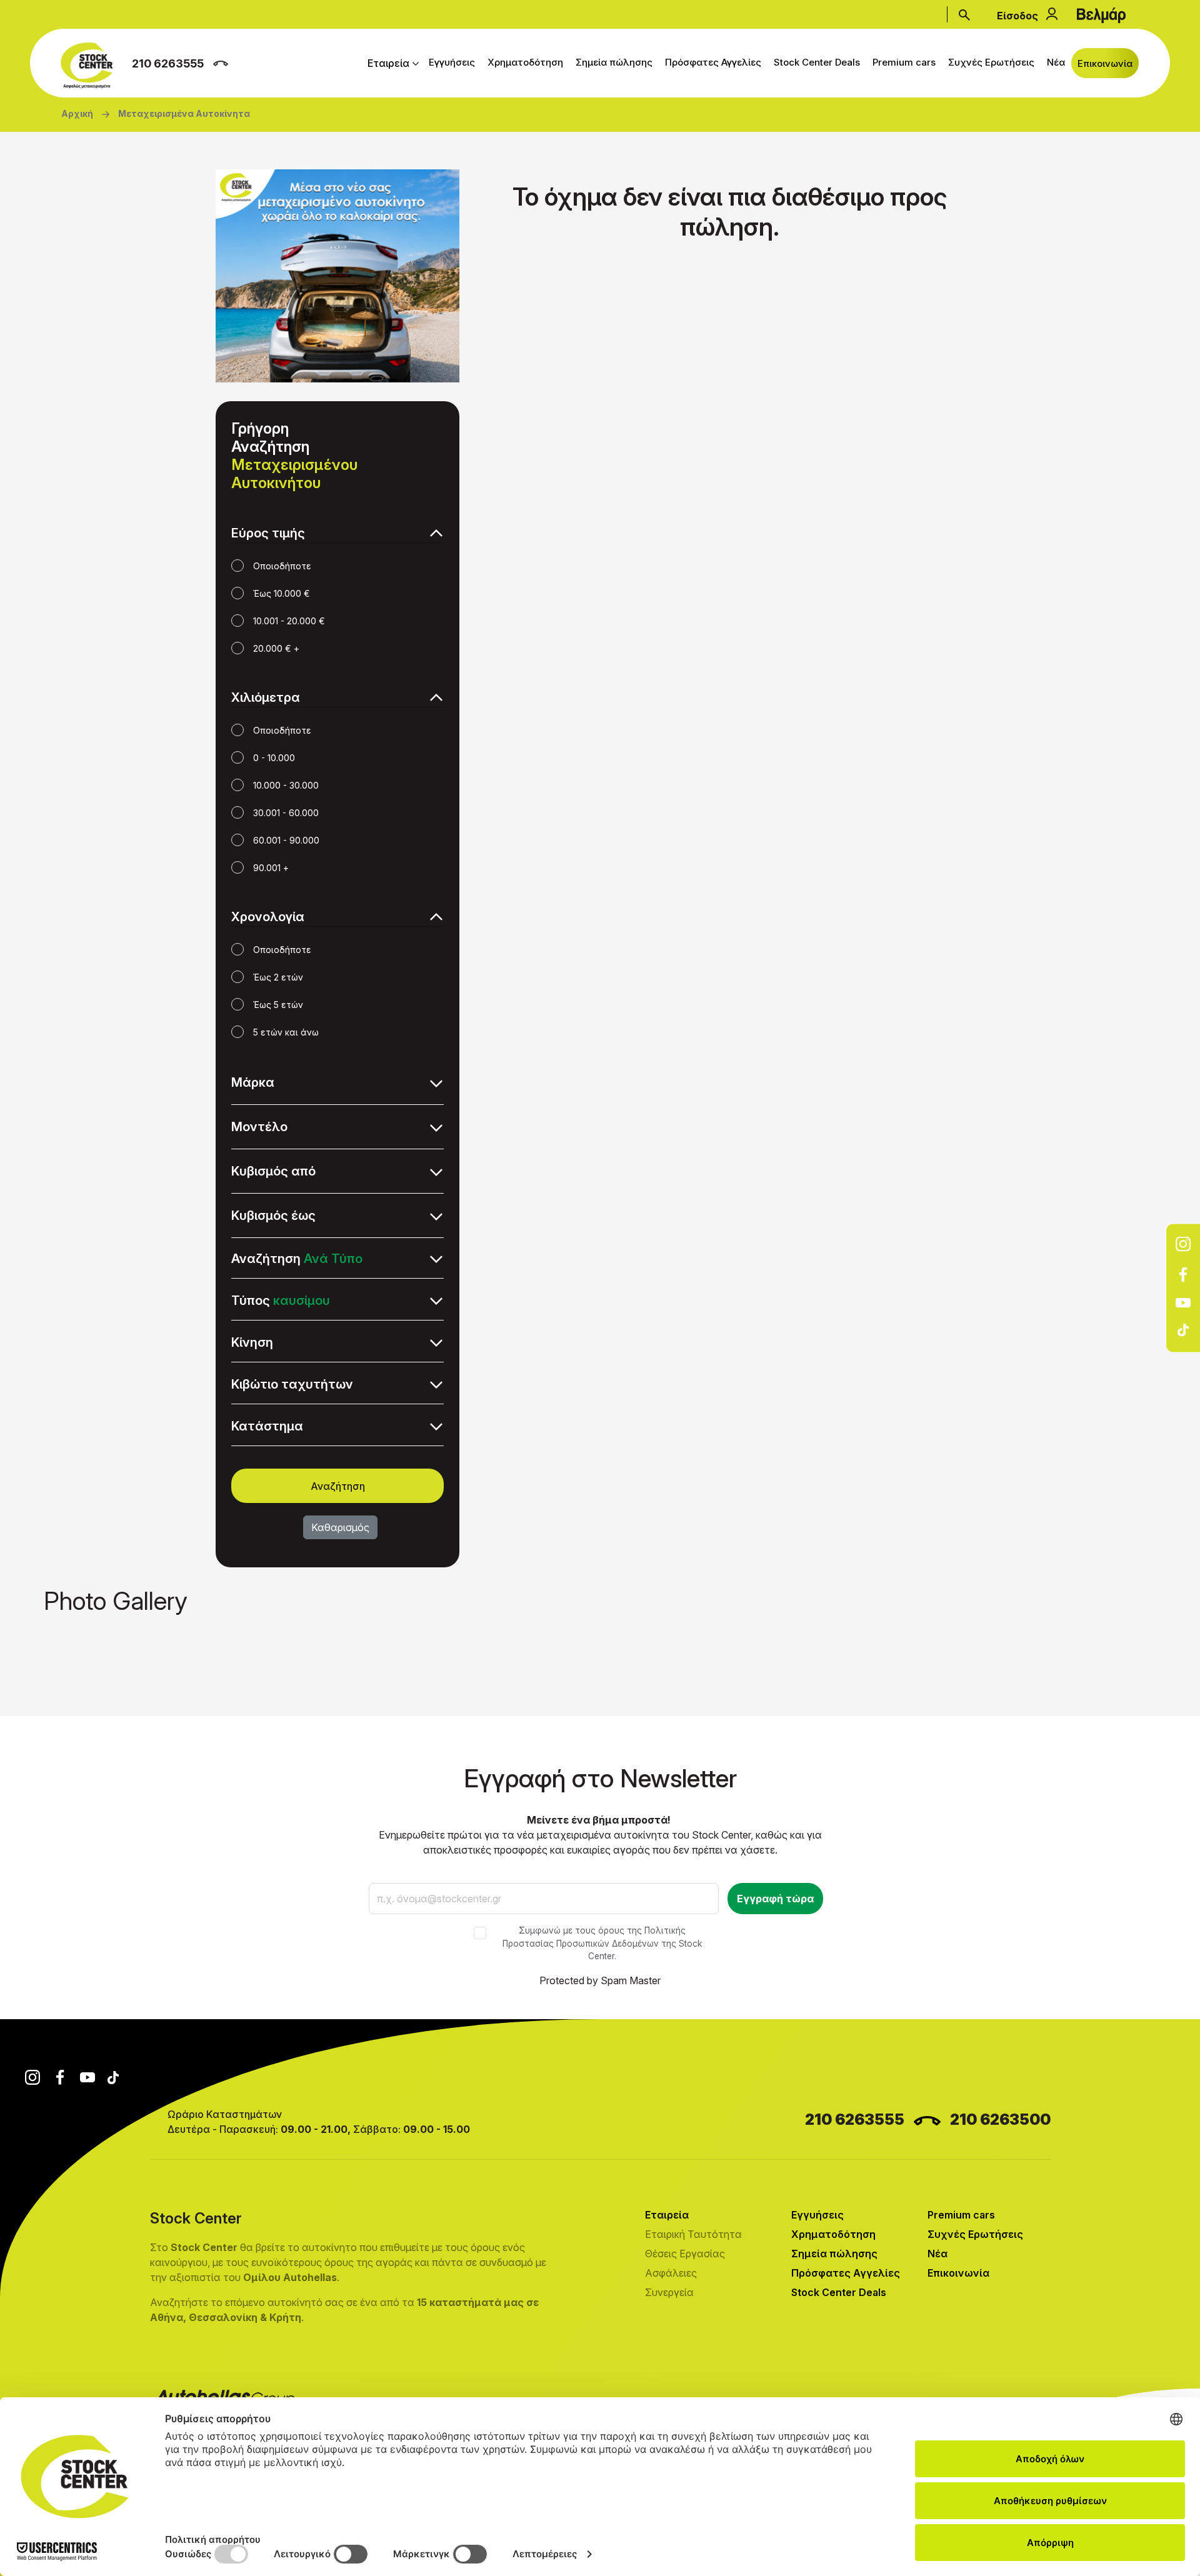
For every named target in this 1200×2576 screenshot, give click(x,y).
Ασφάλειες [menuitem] (671, 2273)
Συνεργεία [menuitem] (669, 2292)
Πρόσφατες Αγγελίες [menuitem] (713, 62)
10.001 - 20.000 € (289, 621)
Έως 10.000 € (282, 593)
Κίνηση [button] (252, 1342)
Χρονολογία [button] (268, 917)
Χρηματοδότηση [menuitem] (525, 62)
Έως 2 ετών (278, 977)
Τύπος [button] (281, 1300)
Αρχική (77, 113)
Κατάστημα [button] (267, 1426)
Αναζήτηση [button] (297, 1259)
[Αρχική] (90, 66)
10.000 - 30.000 (286, 785)
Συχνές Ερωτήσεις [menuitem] (991, 62)
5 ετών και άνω (286, 1032)
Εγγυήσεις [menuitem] (452, 62)
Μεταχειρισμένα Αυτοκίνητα (184, 113)
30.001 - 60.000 (286, 813)
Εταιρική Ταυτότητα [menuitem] (693, 2234)
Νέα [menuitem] (1056, 62)
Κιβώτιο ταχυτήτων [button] (292, 1384)
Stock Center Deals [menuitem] (817, 62)
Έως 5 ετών (278, 1005)
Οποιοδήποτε (282, 566)
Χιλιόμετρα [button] (266, 697)
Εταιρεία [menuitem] (388, 63)
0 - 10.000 (274, 758)
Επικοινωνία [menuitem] (1105, 63)
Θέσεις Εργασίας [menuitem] (685, 2254)
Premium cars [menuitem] (904, 62)
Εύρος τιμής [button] (268, 533)
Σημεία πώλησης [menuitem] (614, 62)
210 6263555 (168, 63)
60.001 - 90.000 (286, 840)
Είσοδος (1017, 16)
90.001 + (271, 868)
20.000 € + (276, 648)
